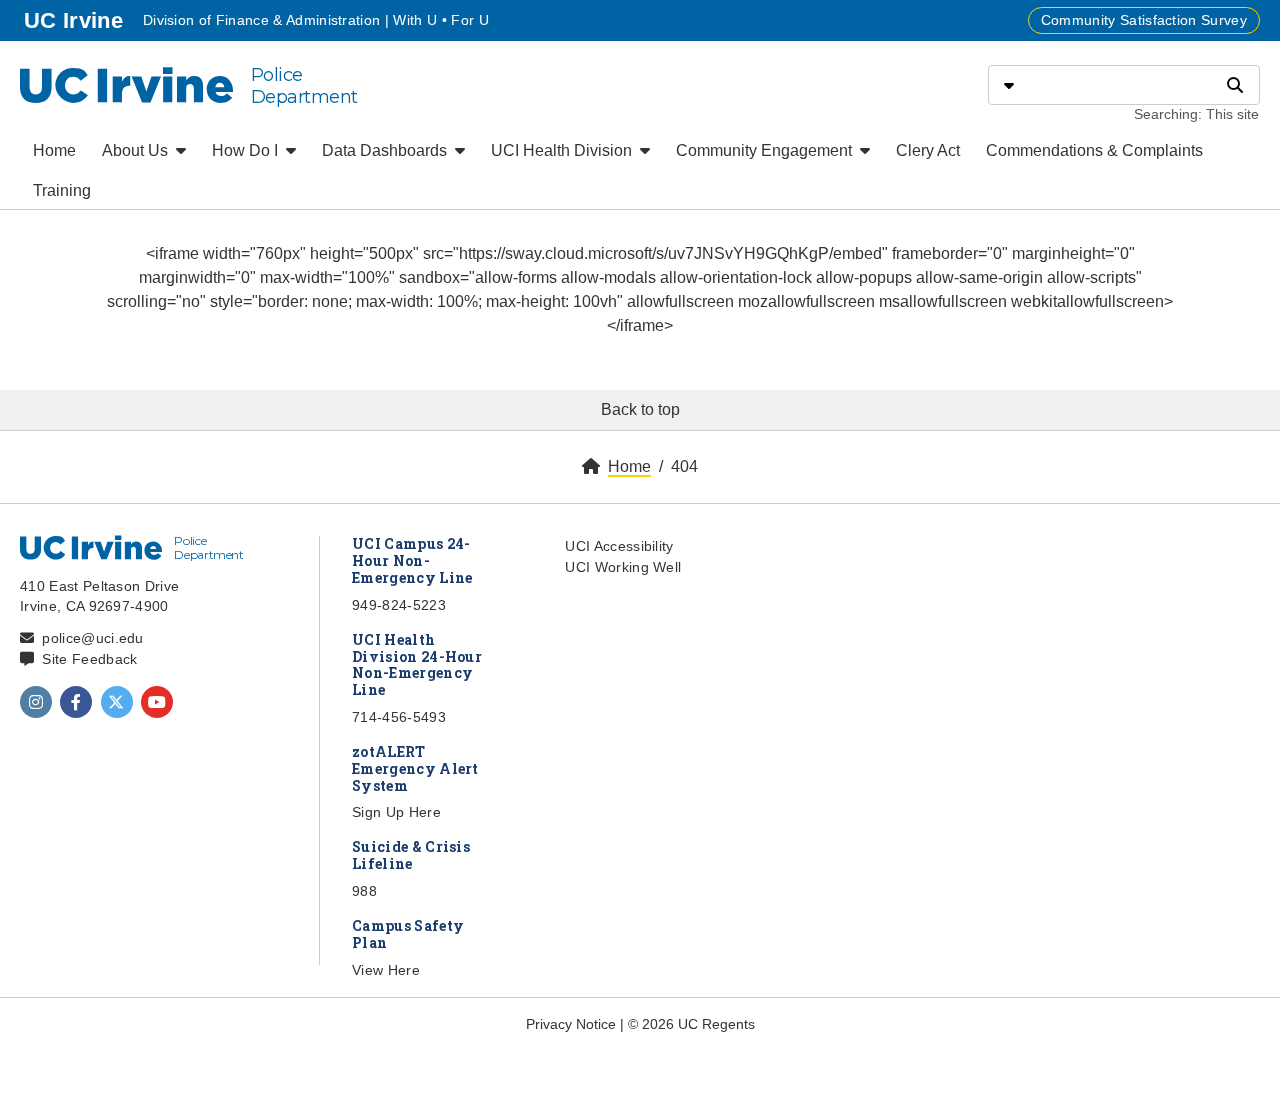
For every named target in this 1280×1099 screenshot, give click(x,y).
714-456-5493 (399, 717)
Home (54, 150)
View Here (386, 970)
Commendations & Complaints (1094, 150)
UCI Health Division (563, 150)
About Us (137, 150)
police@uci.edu (92, 638)
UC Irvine (75, 20)
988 (364, 891)
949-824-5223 (399, 605)
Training (62, 190)
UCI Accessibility (619, 546)
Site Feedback (89, 659)
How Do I (247, 150)
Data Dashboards (386, 150)
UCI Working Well (623, 567)
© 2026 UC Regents (691, 1024)
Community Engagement (766, 150)
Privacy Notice (571, 1024)
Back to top (640, 409)
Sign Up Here (396, 812)
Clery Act (928, 150)
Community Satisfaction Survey (1144, 20)
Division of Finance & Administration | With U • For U (316, 20)
